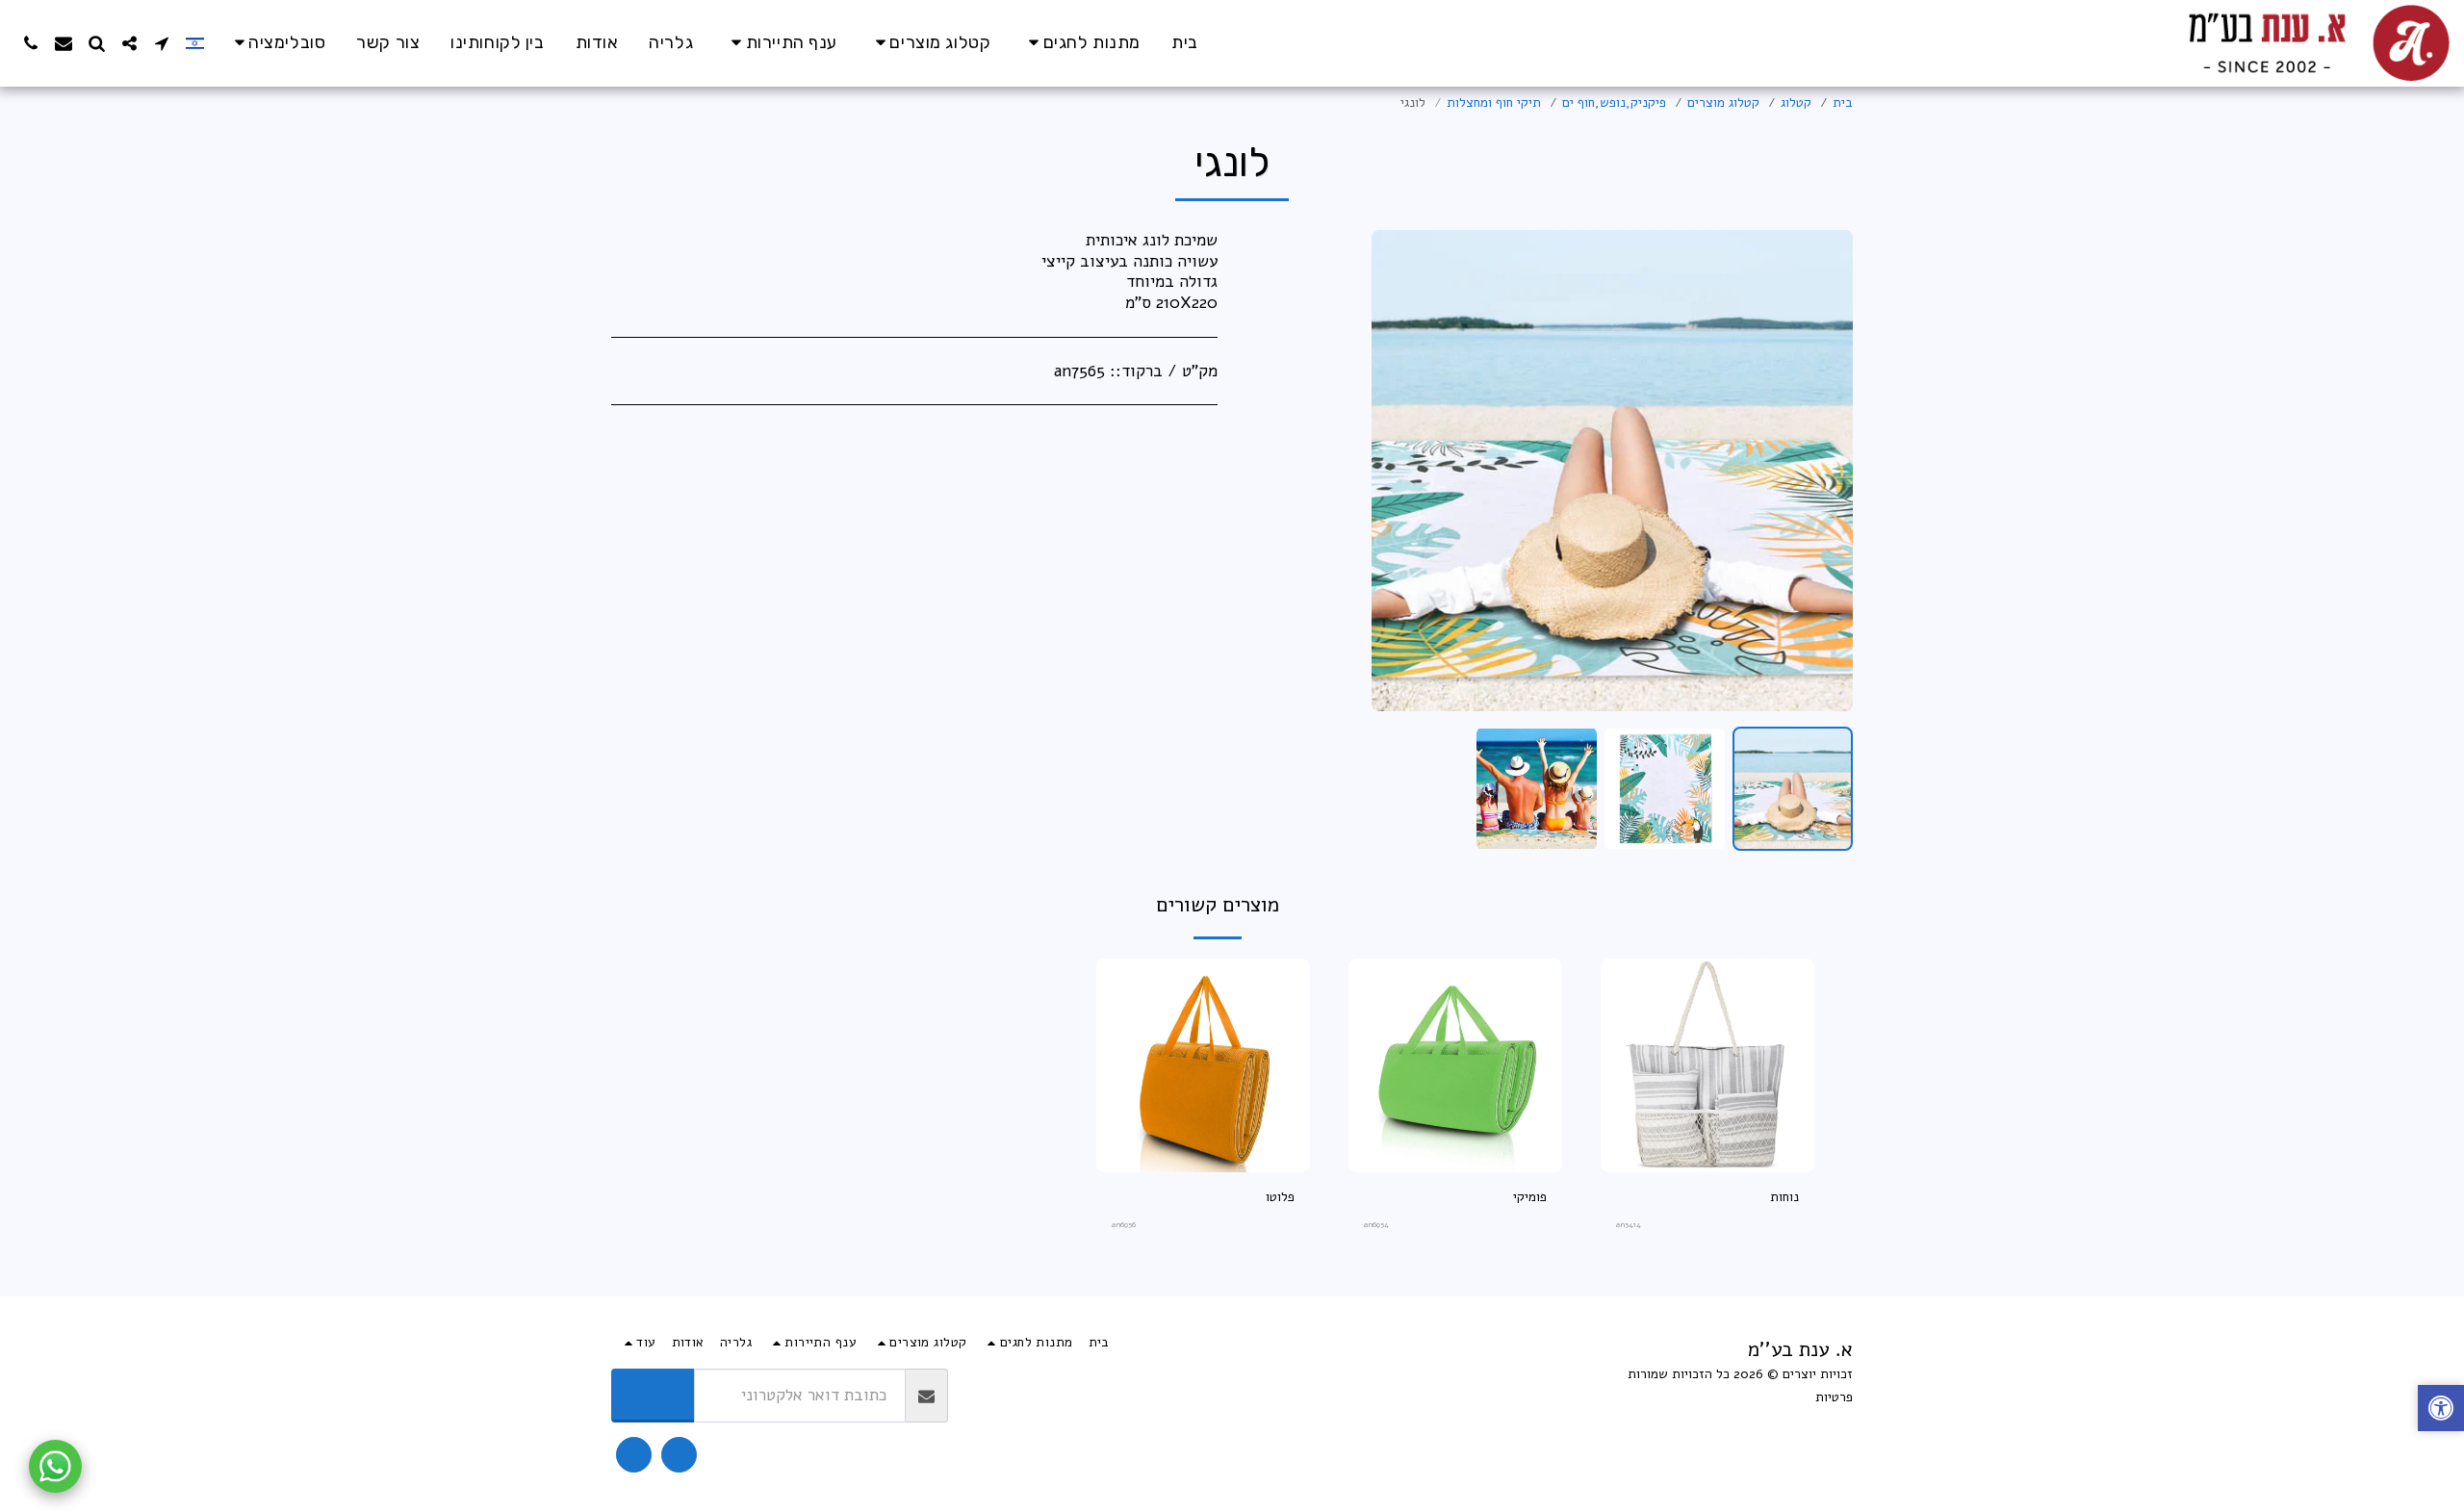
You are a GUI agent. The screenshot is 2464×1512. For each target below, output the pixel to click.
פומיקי (1530, 1197)
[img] (1707, 1065)
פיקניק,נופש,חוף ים (1614, 103)
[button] (277, 43)
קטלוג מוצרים (1723, 103)
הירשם (653, 1394)
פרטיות (1834, 1397)
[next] (1402, 471)
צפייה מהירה (1707, 1165)
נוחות (1784, 1197)
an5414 (1629, 1225)
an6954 (1376, 1225)
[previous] (1822, 471)
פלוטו (1280, 1197)
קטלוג (1796, 103)
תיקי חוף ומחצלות (1494, 103)
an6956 (1124, 1225)
